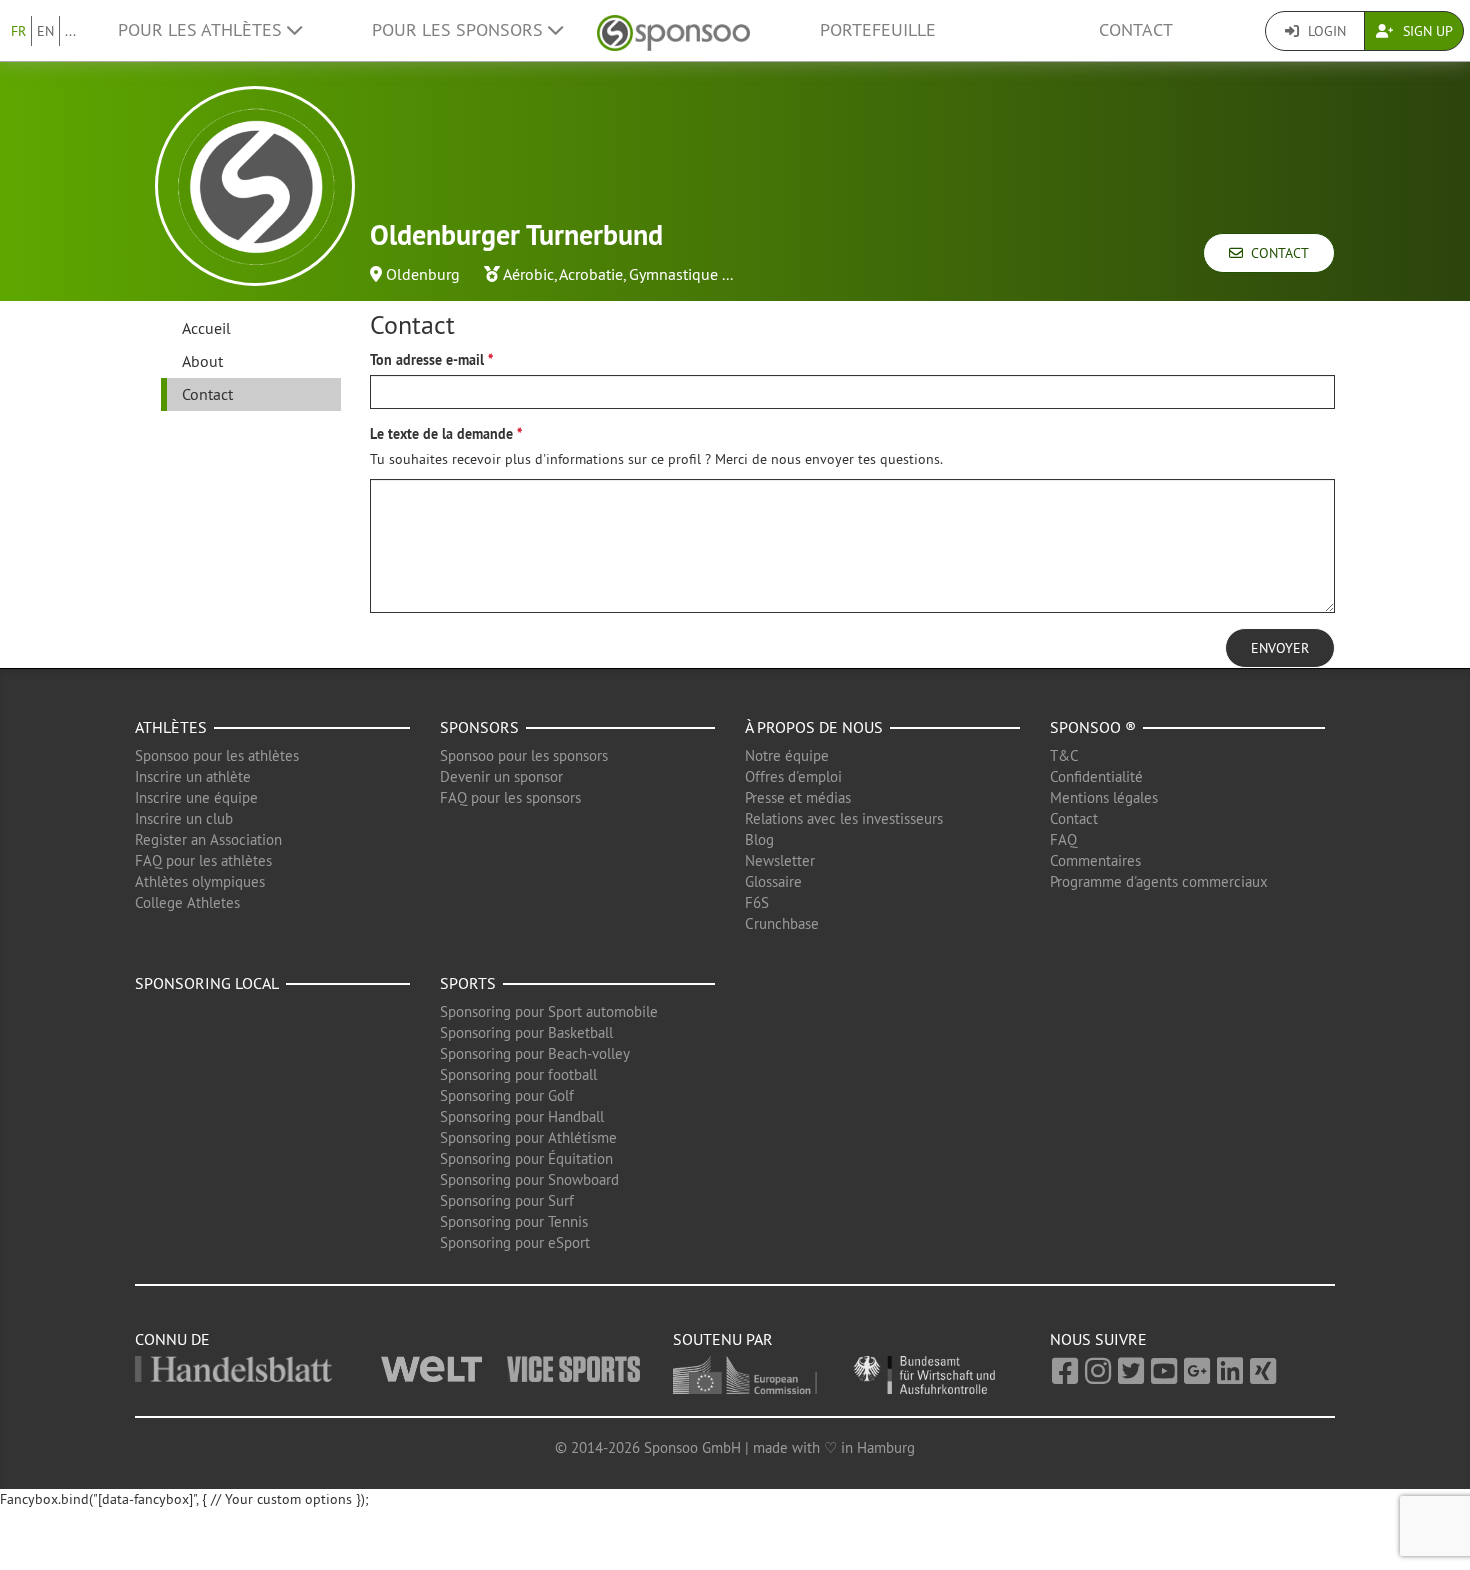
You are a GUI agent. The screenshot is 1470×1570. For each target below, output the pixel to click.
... (70, 31)
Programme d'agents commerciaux (1159, 881)
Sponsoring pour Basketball (526, 1032)
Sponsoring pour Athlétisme (528, 1137)
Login (1325, 31)
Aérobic (528, 274)
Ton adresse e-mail (427, 360)
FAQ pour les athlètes (203, 860)
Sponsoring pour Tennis (514, 1221)
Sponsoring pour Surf (507, 1200)
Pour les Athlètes (202, 30)
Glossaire (773, 881)
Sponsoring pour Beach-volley (535, 1053)
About (202, 361)
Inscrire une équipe (196, 797)
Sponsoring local (207, 983)
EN (45, 31)
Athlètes (171, 727)
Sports (468, 983)
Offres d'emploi (793, 776)
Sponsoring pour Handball (522, 1116)
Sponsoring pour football (518, 1074)
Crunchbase (782, 923)
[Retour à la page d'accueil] (673, 30)
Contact (1136, 30)
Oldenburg (423, 274)
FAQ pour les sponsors (510, 797)
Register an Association (208, 839)
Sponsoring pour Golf (507, 1095)
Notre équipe (787, 755)
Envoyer (1280, 648)
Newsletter (780, 860)
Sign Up (1426, 31)
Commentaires (1095, 860)
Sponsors (479, 727)
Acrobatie (591, 274)
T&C (1064, 755)
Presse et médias (798, 797)
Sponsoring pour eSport (515, 1242)
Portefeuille (878, 30)
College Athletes (187, 902)
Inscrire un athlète (193, 776)
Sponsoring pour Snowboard (529, 1179)
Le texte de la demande (441, 434)
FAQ (1063, 839)
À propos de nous (814, 727)
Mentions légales (1104, 797)
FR (18, 31)
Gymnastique (673, 274)
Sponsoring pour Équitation (526, 1158)
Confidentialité (1096, 776)
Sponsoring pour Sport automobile (549, 1011)
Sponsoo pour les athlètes (217, 755)
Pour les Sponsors (460, 30)
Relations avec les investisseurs (844, 818)
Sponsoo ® (1093, 727)
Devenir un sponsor (501, 776)
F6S (757, 902)
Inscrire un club (184, 818)
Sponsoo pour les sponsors (524, 755)
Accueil (206, 328)
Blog (759, 839)
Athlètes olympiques (200, 881)
